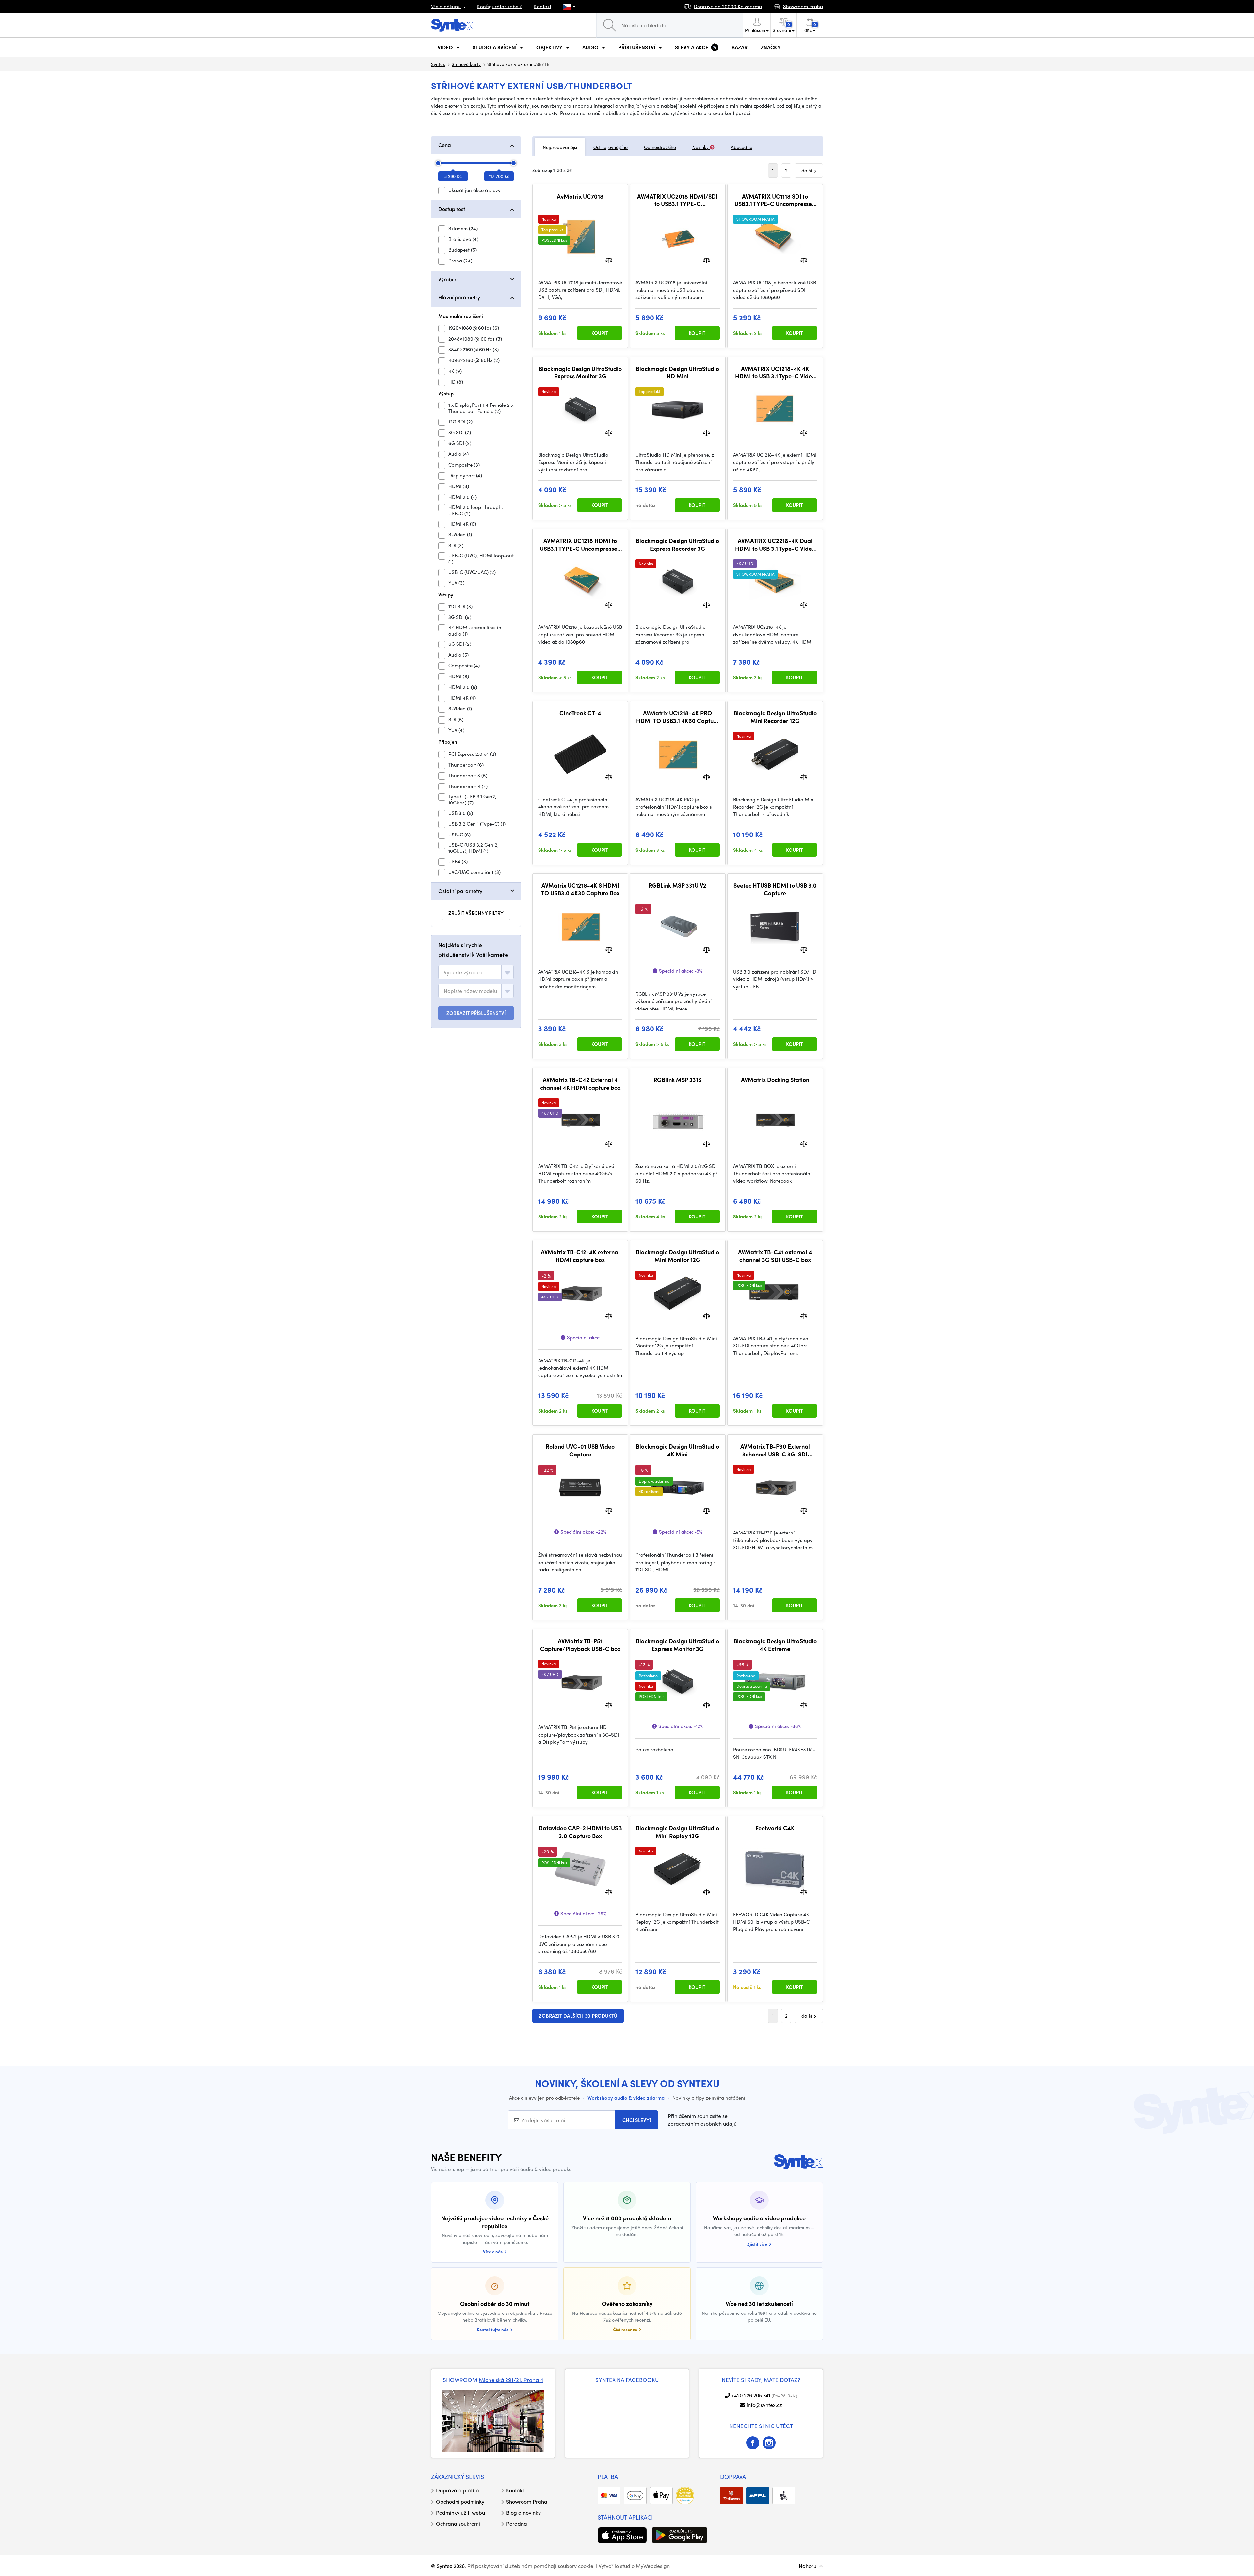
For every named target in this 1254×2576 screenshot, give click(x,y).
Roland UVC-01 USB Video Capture (580, 1450)
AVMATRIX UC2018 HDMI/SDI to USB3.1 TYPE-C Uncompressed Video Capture (677, 200)
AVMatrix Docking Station (775, 1080)
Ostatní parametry (460, 891)
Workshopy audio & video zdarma (626, 2098)
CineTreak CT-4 (580, 713)
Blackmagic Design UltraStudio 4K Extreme (775, 1645)
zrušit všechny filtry (476, 913)
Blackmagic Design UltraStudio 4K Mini (677, 1450)
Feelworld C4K (775, 1828)
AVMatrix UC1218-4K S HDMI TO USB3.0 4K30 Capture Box (580, 889)
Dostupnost (452, 209)
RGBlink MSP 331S (677, 1080)
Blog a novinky (523, 2512)
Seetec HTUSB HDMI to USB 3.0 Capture (775, 889)
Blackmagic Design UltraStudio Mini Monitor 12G (677, 1256)
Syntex (438, 64)
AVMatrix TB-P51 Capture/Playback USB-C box (580, 1645)
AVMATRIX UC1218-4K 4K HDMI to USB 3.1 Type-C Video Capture (775, 372)
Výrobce (448, 279)
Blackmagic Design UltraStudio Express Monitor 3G (580, 372)
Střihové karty (466, 64)
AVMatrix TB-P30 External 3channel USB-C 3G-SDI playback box (775, 1450)
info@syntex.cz (764, 2405)
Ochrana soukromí (458, 2524)
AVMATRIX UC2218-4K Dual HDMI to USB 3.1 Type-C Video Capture (775, 544)
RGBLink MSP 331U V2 (677, 885)
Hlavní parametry (459, 297)
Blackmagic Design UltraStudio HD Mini (677, 372)
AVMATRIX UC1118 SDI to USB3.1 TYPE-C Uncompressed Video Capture (775, 200)
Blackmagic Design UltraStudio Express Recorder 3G (677, 544)
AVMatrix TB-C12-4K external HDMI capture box (580, 1256)
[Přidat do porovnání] (609, 260)
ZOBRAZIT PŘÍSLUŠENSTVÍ (476, 1013)
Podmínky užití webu (460, 2512)
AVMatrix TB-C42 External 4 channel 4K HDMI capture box (580, 1083)
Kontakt (543, 6)
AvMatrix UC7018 (580, 196)
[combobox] (476, 972)
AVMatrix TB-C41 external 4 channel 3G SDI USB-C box (775, 1256)
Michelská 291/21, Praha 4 (511, 2380)
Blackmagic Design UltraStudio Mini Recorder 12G (775, 717)
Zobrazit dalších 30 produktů (578, 2016)
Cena (445, 145)
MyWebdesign (653, 2566)
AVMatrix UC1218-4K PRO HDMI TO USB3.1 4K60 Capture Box (678, 717)
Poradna (517, 2524)
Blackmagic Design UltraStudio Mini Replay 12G (677, 1832)
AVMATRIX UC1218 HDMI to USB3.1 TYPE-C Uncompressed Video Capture (580, 544)
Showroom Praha (527, 2501)
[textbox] (463, 972)
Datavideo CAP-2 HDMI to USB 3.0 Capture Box (580, 1832)
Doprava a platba (458, 2490)
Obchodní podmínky (460, 2501)
